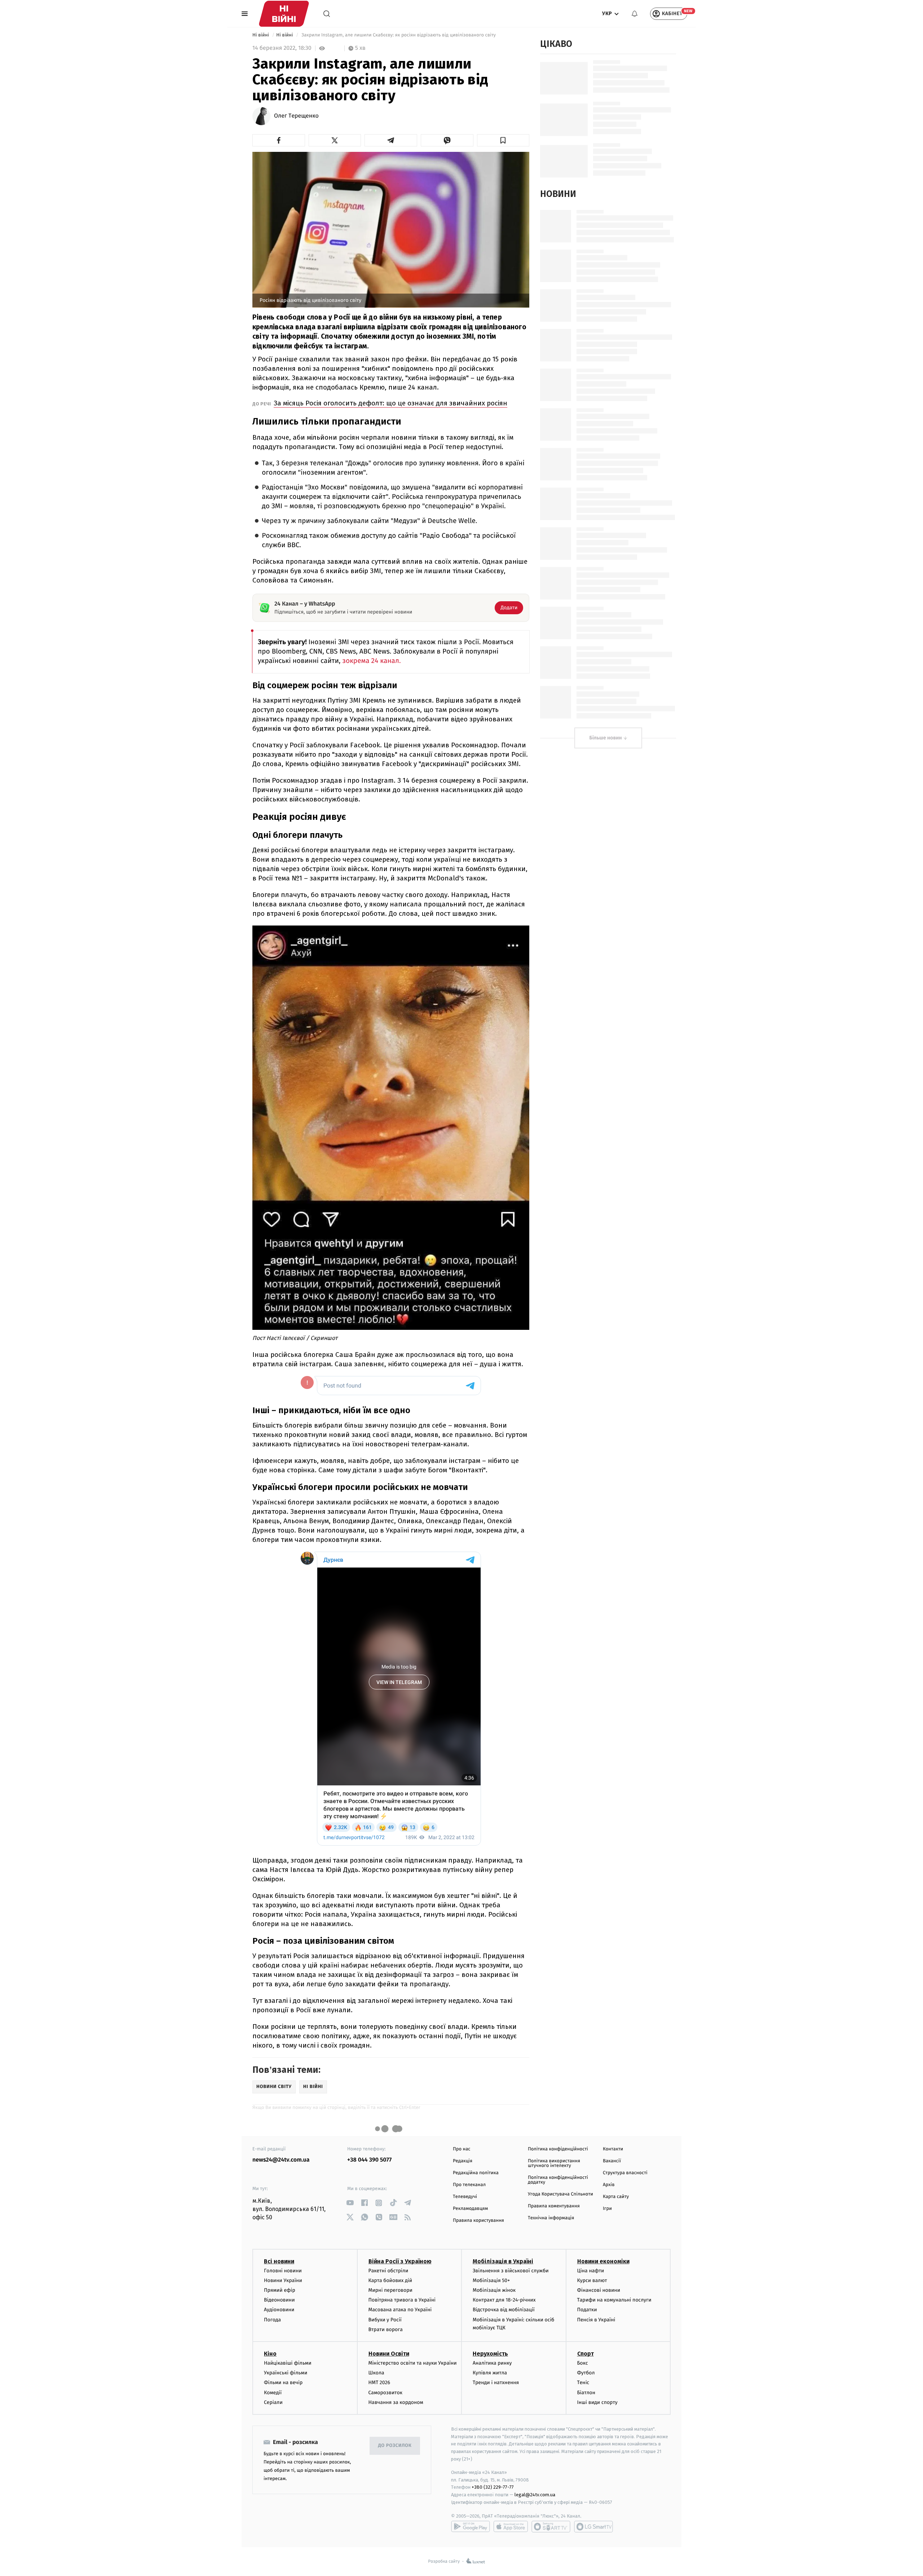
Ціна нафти (591, 2271)
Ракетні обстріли (388, 2271)
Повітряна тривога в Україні (402, 2300)
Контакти (613, 2149)
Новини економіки (603, 2261)
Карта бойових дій (390, 2280)
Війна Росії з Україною (400, 2261)
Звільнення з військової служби (511, 2271)
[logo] (284, 14)
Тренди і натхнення (496, 2382)
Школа (376, 2373)
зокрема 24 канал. (371, 661)
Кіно (270, 2354)
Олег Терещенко (296, 116)
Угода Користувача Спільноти (560, 2194)
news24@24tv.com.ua (281, 2160)
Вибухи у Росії (385, 2320)
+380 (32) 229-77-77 (493, 2487)
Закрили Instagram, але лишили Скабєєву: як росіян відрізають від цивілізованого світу (399, 35)
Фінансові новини (599, 2290)
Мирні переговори (390, 2290)
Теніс (583, 2382)
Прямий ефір (280, 2290)
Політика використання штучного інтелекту (554, 2163)
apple (511, 2527)
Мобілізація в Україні (503, 2261)
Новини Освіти (389, 2354)
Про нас (462, 2149)
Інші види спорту (597, 2402)
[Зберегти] (503, 140)
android (471, 2527)
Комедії (273, 2393)
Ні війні (261, 35)
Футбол (586, 2373)
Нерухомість (490, 2354)
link (350, 2203)
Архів (609, 2185)
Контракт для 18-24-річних (504, 2300)
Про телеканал (469, 2185)
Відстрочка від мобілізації (504, 2310)
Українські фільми (286, 2373)
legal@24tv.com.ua (535, 2495)
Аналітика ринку (492, 2363)
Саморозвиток (386, 2393)
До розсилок (395, 2446)
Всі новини (279, 2261)
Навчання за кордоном (396, 2402)
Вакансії (612, 2161)
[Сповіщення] (635, 14)
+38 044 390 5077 (369, 2160)
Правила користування (478, 2221)
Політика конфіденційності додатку (558, 2180)
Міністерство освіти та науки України (413, 2363)
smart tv (551, 2527)
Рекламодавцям (470, 2209)
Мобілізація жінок (494, 2290)
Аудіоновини (279, 2310)
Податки (587, 2310)
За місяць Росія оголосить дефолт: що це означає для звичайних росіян (390, 403)
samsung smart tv (593, 2527)
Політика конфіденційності (558, 2149)
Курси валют (592, 2280)
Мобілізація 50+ (491, 2280)
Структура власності (625, 2173)
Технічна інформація (551, 2218)
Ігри (607, 2209)
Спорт (586, 2354)
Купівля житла (490, 2373)
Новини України (283, 2280)
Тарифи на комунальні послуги (614, 2300)
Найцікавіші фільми (288, 2363)
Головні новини (283, 2271)
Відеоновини (279, 2300)
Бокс (583, 2363)
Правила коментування (554, 2206)
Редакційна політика (476, 2173)
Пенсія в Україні (596, 2320)
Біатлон (586, 2393)
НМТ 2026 (379, 2382)
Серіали (273, 2402)
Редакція (463, 2161)
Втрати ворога (386, 2329)
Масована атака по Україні (400, 2310)
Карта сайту (616, 2197)
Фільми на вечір (283, 2382)
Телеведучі (465, 2197)
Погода (272, 2320)
